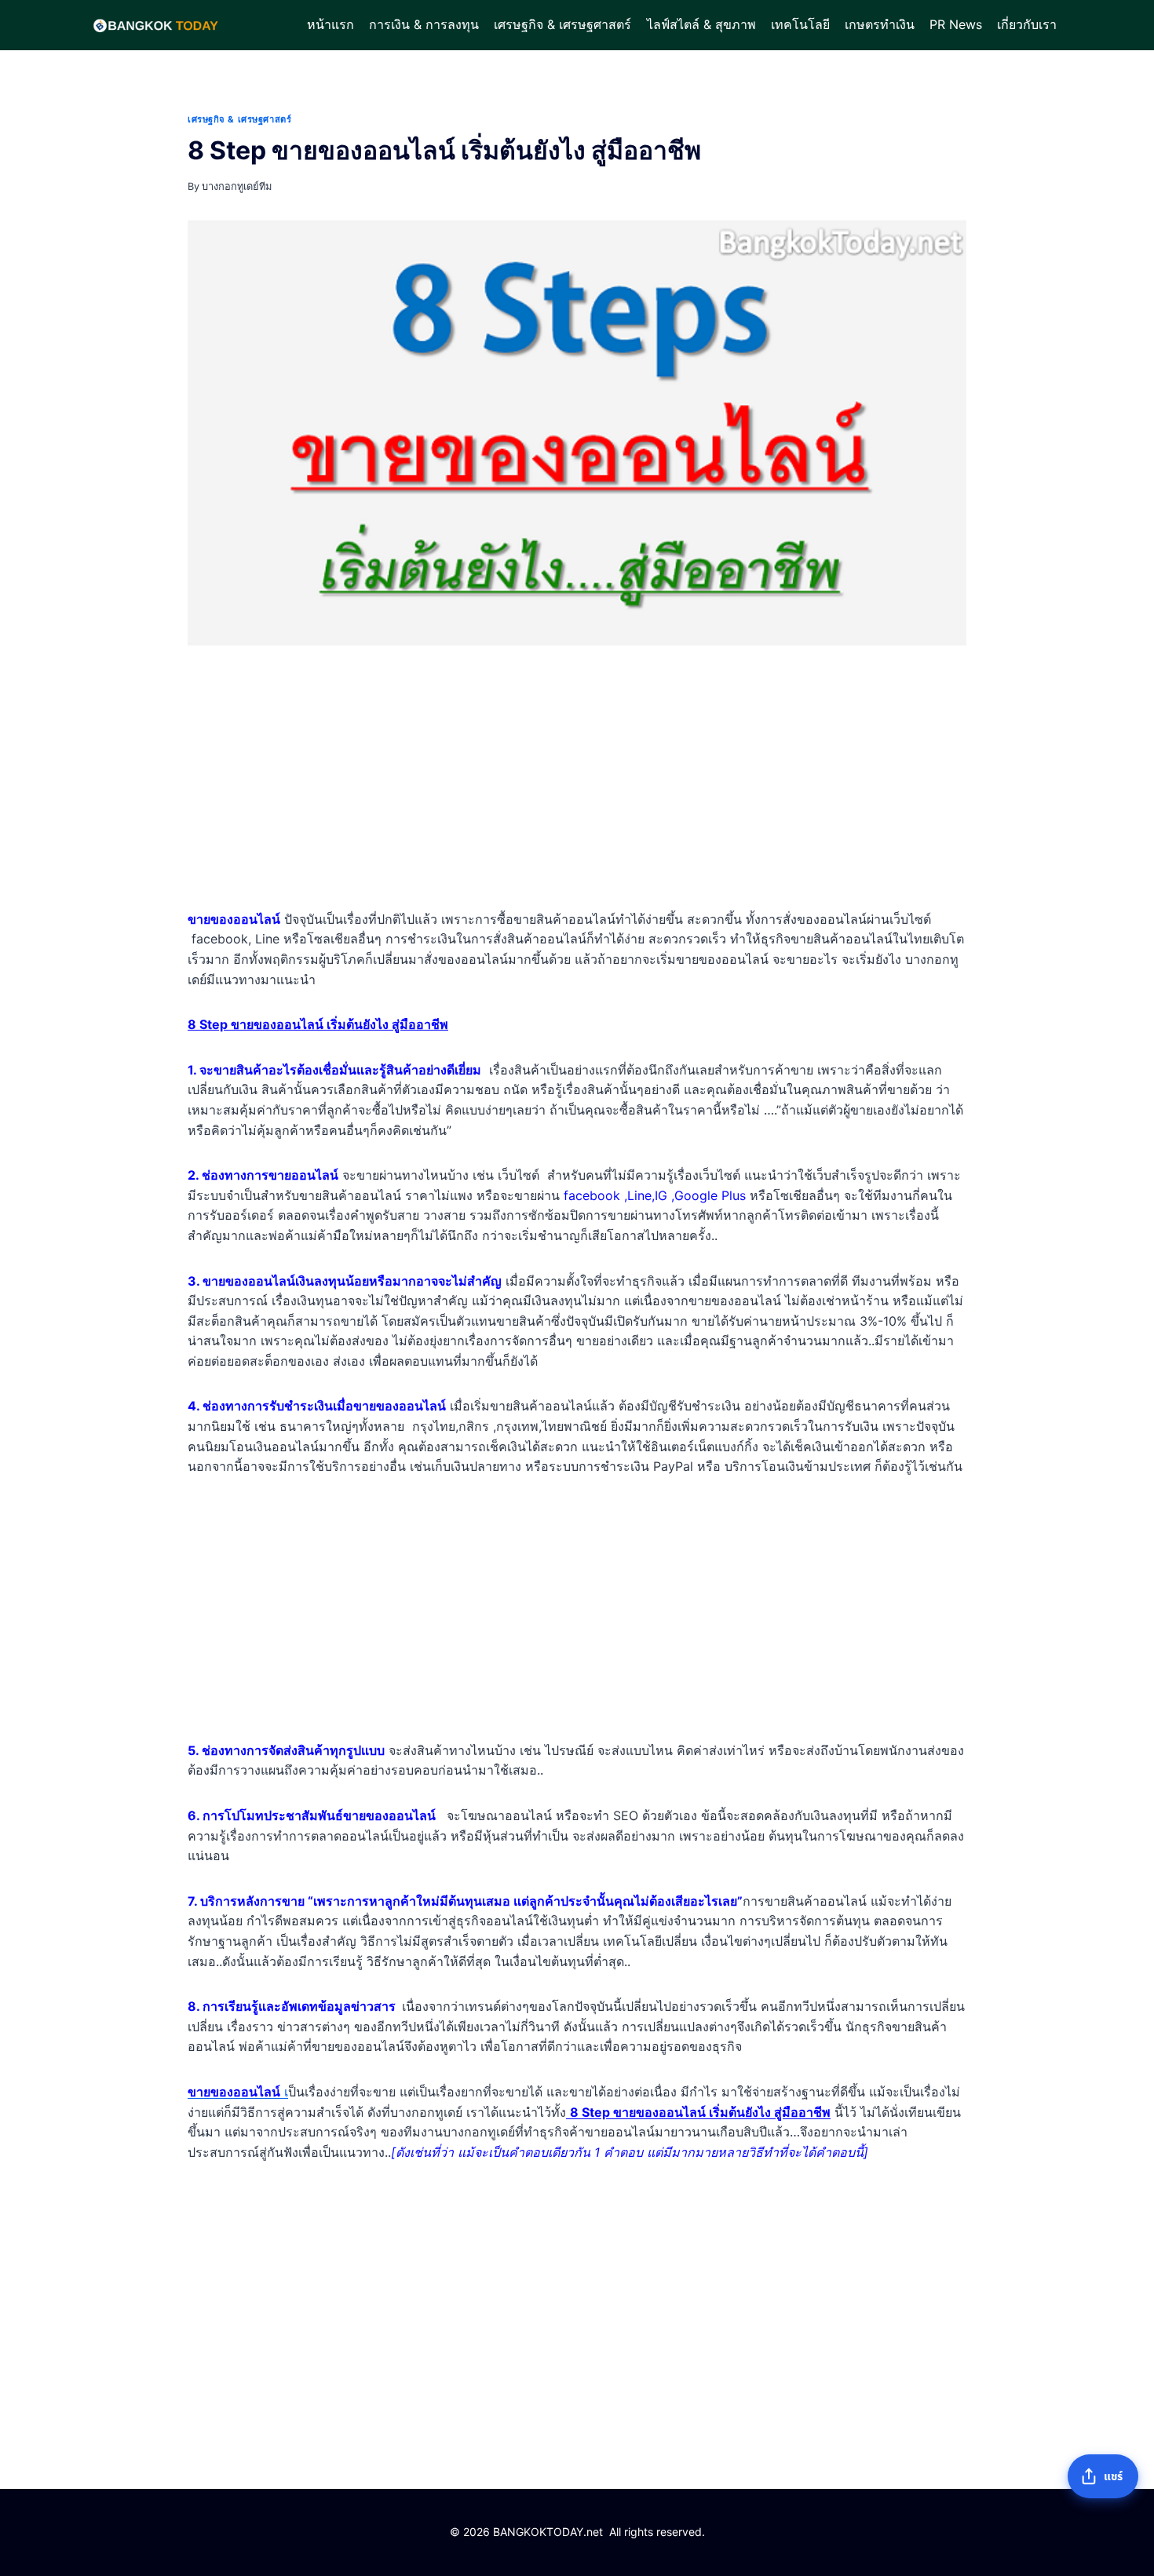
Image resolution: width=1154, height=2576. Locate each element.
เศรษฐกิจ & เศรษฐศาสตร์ (562, 24)
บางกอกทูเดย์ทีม (237, 186)
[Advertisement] (577, 781)
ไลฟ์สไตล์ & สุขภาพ (701, 24)
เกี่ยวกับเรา (1027, 24)
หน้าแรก (330, 24)
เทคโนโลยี (800, 24)
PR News (956, 24)
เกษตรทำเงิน (880, 24)
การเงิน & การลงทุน (424, 24)
